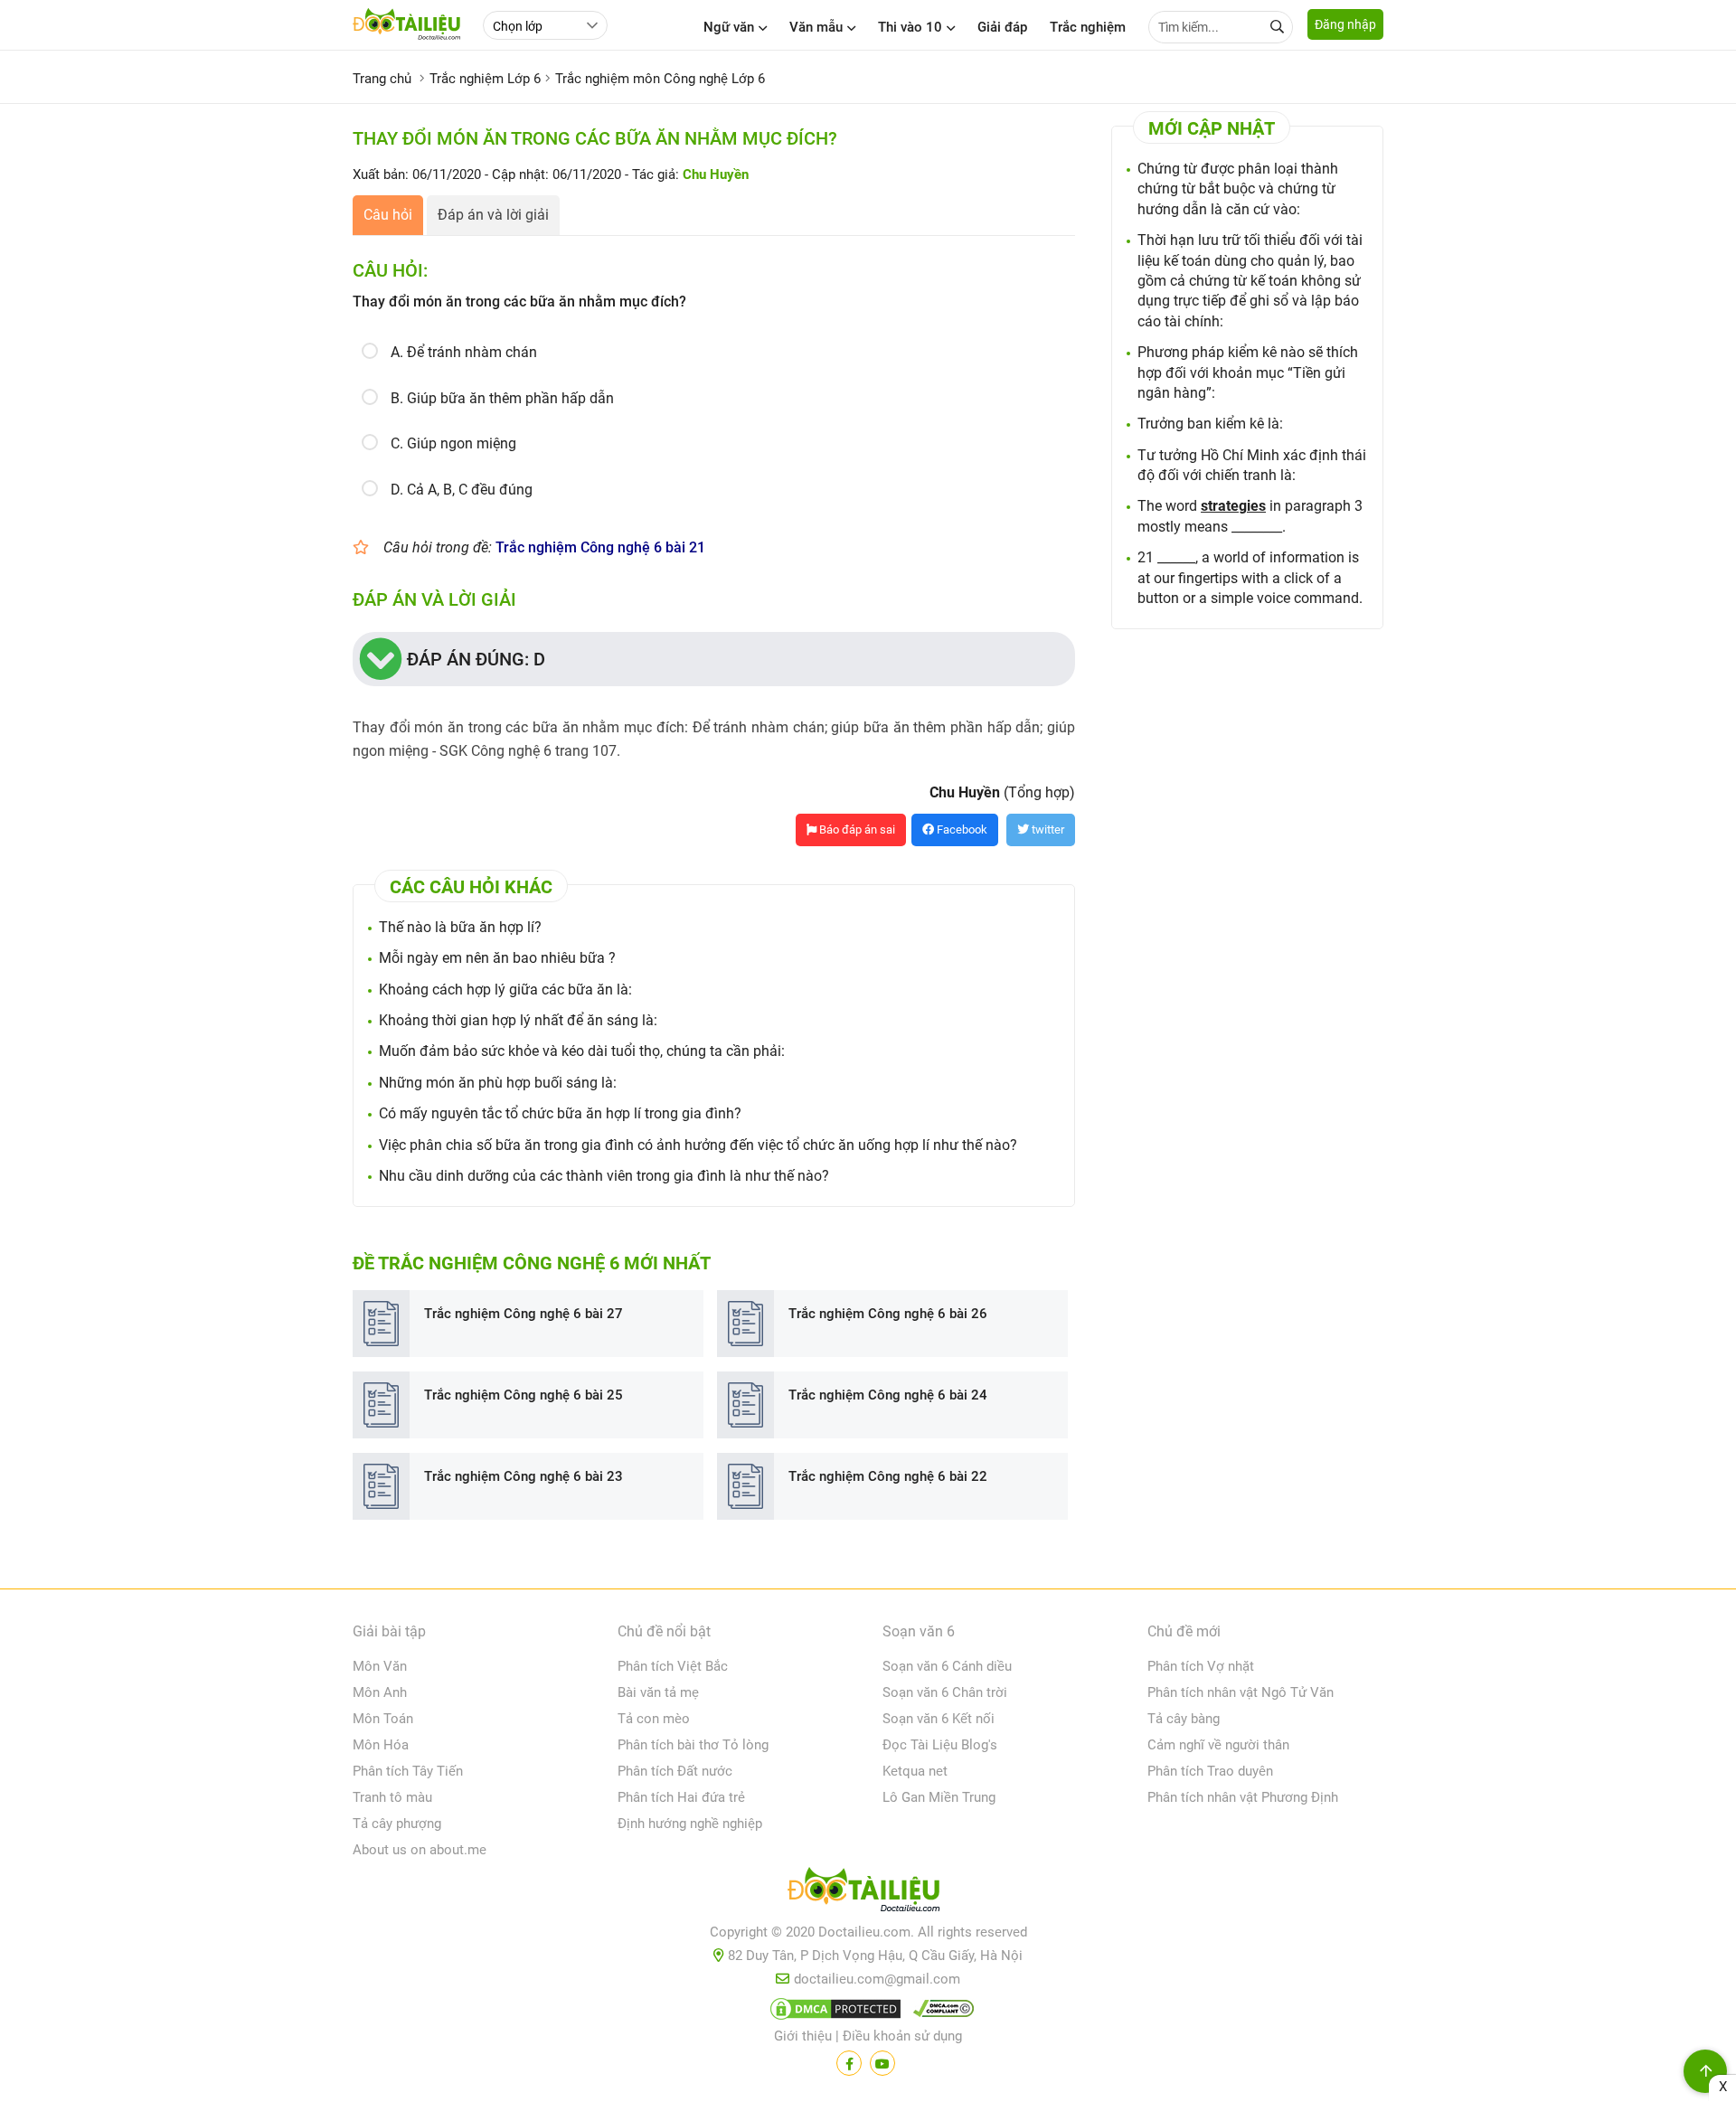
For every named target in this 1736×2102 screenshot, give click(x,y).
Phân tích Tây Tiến (408, 1771)
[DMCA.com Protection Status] (833, 2012)
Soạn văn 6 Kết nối (939, 1719)
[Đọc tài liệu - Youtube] (882, 2063)
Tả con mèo (654, 1719)
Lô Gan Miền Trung (939, 1797)
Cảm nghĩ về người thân (1218, 1745)
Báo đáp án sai (856, 829)
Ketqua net (915, 1771)
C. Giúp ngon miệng (453, 443)
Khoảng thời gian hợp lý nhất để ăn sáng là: (518, 1020)
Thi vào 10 (910, 27)
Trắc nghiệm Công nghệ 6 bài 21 (600, 547)
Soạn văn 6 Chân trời (945, 1692)
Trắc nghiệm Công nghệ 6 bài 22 (888, 1476)
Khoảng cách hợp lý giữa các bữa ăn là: (505, 990)
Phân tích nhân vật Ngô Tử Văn (1241, 1692)
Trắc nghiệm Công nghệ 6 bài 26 (888, 1314)
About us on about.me (420, 1850)
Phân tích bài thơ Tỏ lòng (693, 1745)
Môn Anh (380, 1692)
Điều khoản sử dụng (902, 2036)
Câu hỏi (388, 215)
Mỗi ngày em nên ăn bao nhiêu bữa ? (497, 958)
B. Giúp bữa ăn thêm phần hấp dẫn (502, 398)
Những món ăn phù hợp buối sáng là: (498, 1083)
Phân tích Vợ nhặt (1201, 1666)
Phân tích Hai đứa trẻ (681, 1797)
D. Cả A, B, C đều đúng (462, 490)
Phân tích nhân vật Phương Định (1243, 1797)
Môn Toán (383, 1719)
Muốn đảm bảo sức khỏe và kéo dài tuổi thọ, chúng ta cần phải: (582, 1051)
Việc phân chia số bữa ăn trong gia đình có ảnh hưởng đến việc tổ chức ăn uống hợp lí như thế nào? (698, 1145)
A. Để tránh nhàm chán (464, 352)
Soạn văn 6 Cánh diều (947, 1666)
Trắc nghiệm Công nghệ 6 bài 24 (888, 1395)
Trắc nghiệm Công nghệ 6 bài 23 (524, 1476)
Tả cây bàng (1184, 1719)
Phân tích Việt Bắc (673, 1666)
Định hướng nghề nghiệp (690, 1824)
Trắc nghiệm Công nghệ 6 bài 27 (524, 1314)
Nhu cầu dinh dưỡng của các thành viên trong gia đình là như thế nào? (604, 1176)
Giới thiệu (803, 2036)
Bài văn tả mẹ (658, 1692)
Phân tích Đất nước (675, 1771)
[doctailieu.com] (868, 1893)
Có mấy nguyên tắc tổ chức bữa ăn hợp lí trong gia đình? (560, 1113)
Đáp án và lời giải (493, 215)
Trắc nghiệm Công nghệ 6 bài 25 (524, 1395)
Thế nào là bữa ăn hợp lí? (460, 927)
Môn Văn (380, 1666)
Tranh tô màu (392, 1797)
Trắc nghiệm (1088, 27)
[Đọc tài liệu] (849, 2063)
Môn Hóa (381, 1745)
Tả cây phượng (397, 1824)
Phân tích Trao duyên (1210, 1771)
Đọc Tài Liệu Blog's (940, 1745)
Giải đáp (1002, 27)
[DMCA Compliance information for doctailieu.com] (939, 2012)
